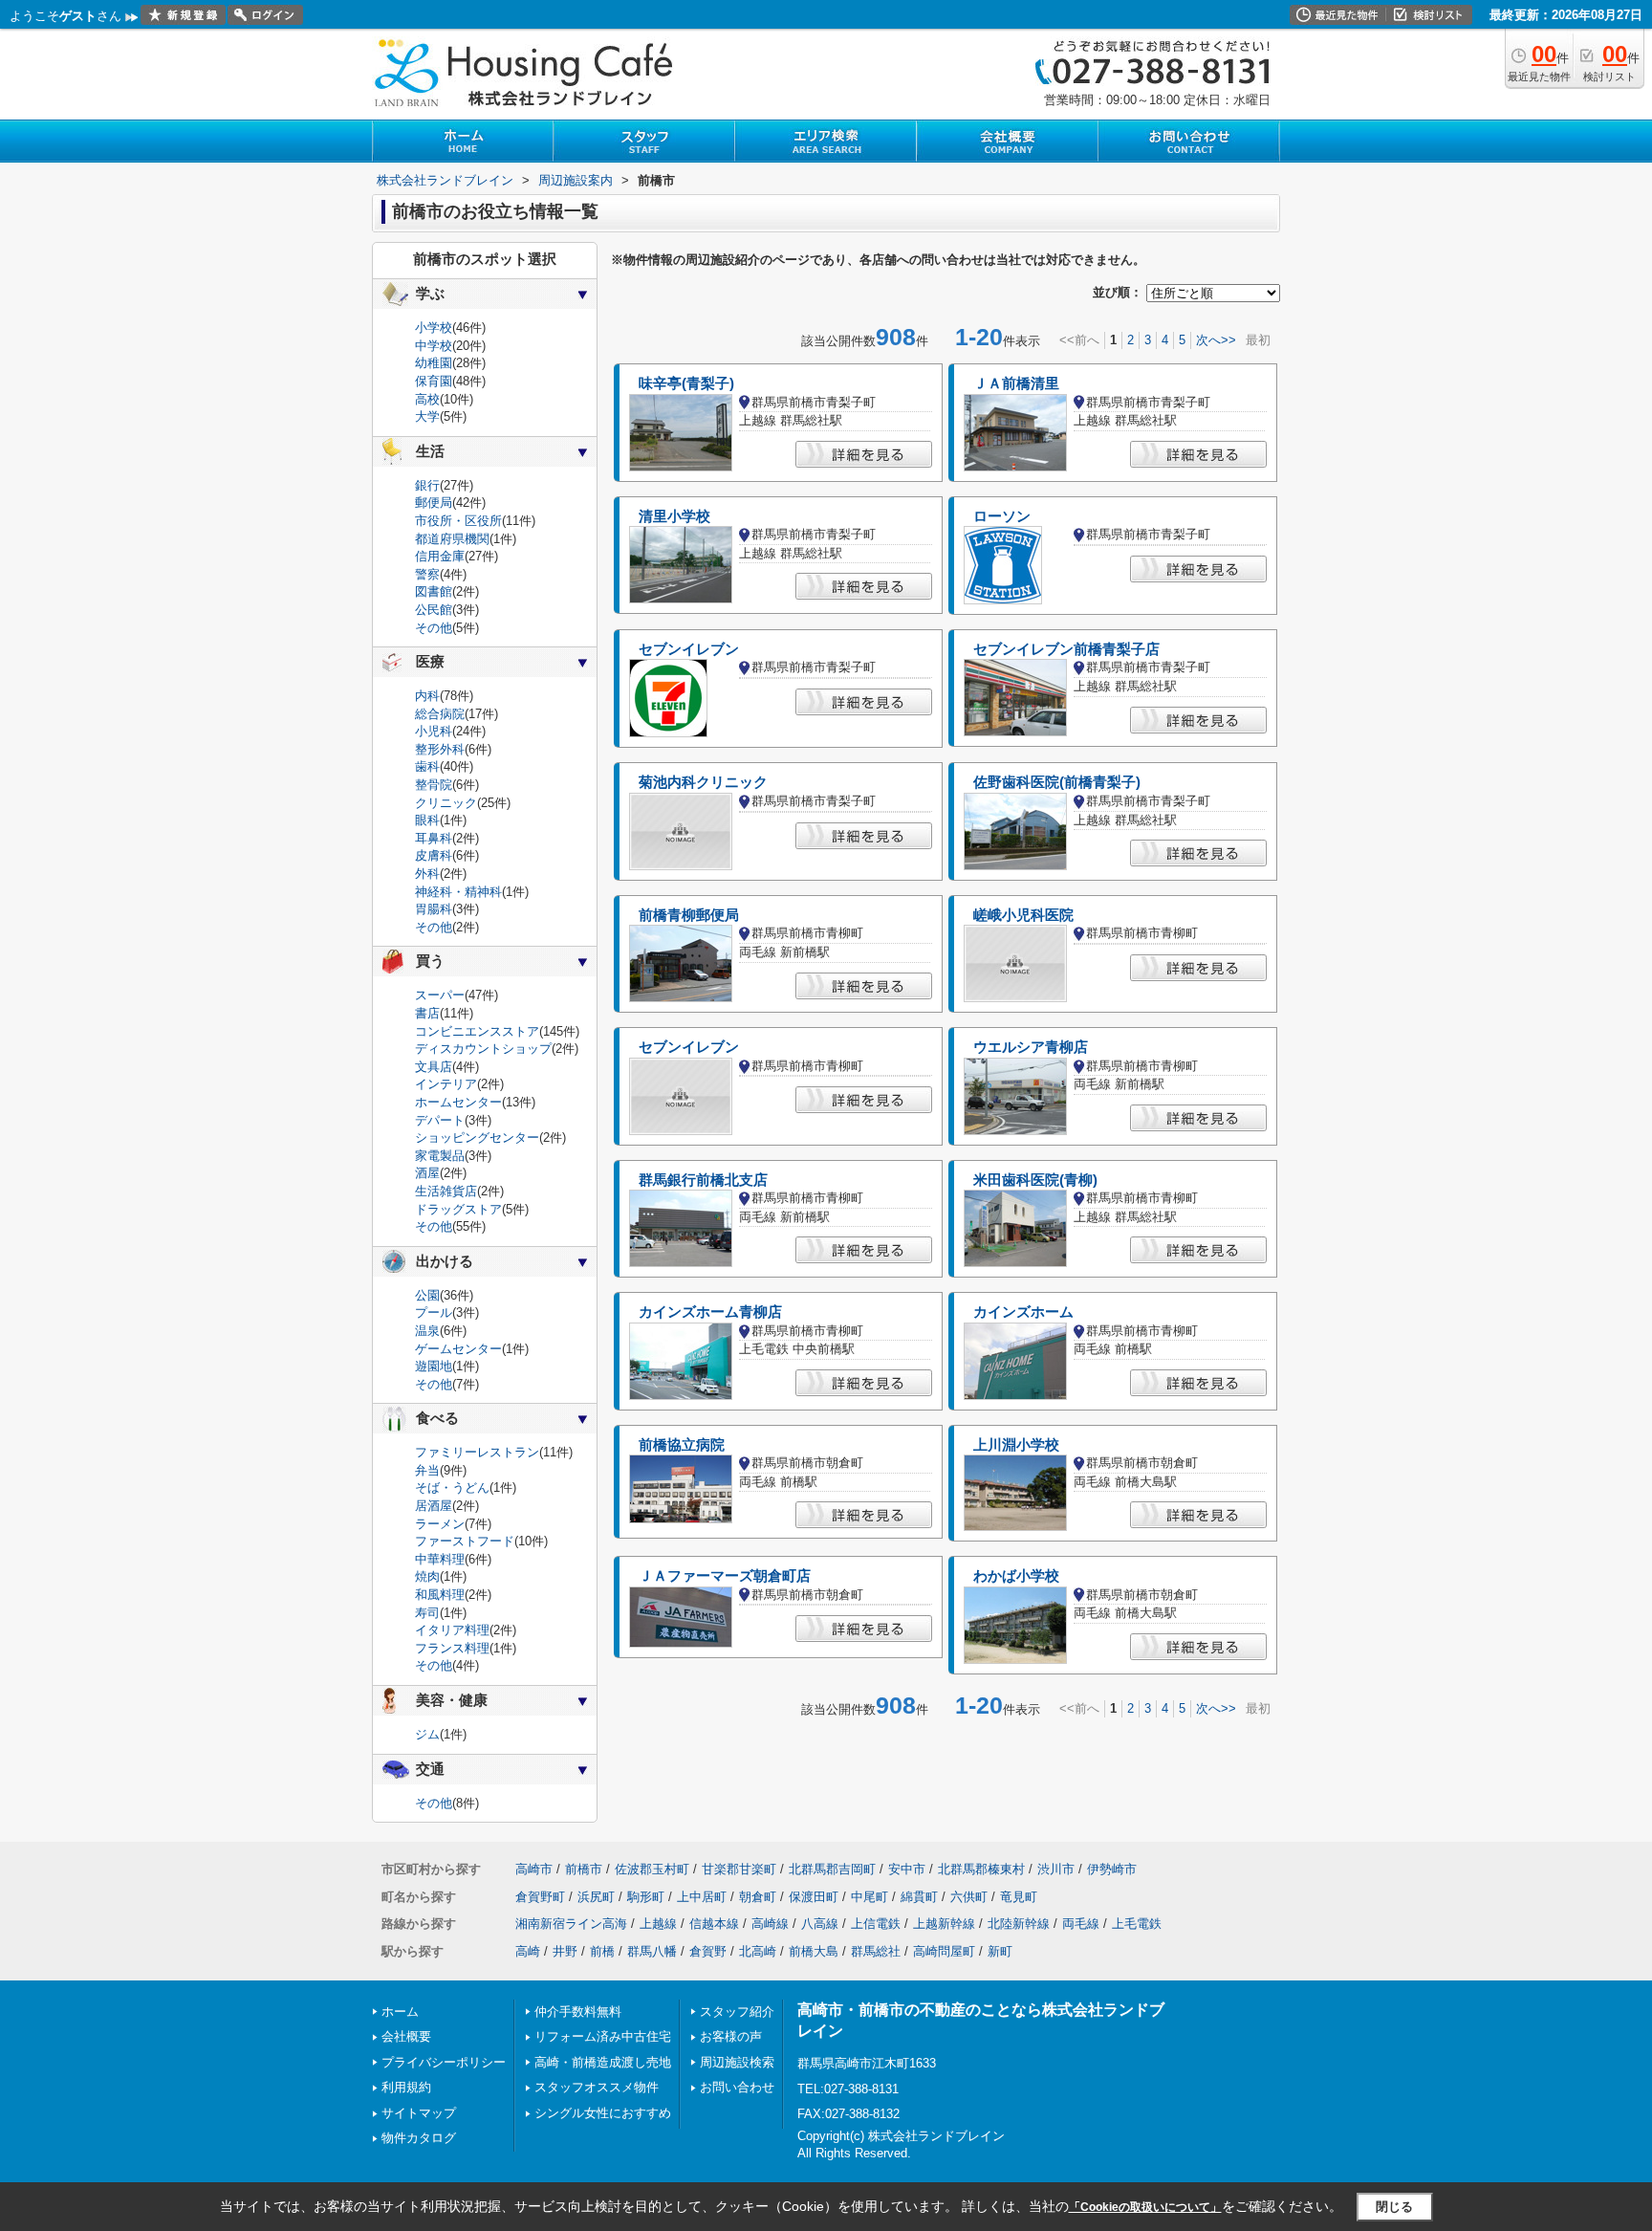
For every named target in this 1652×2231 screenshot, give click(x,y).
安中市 (907, 1869)
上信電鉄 (876, 1924)
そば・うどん (452, 1487)
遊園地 (434, 1366)
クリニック (446, 803)
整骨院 (434, 785)
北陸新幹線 (1019, 1924)
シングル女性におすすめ (603, 2113)
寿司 (427, 1613)
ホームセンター (458, 1102)
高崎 (528, 1951)
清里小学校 (674, 516)
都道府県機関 (452, 539)
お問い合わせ (737, 2087)
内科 (427, 696)
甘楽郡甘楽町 (739, 1869)
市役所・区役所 (458, 521)
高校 (427, 399)
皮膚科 (434, 855)
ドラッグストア (458, 1209)
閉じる (1394, 2207)
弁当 (427, 1470)
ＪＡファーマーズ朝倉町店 (725, 1576)
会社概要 (406, 2036)
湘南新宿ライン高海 (571, 1924)
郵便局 (434, 503)
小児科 (434, 731)
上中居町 (702, 1897)
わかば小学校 (1016, 1576)
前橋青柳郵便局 (689, 915)
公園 (427, 1295)
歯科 (427, 766)
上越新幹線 (944, 1924)
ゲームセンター (458, 1349)
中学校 (434, 346)
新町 (1000, 1951)
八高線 (820, 1924)
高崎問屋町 (944, 1951)
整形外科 (440, 749)
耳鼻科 (434, 838)
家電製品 (440, 1156)
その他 (434, 628)
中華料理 (440, 1559)
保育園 (434, 381)
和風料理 (440, 1595)
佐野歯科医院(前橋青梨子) (1057, 782)
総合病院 (440, 714)
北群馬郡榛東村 (981, 1869)
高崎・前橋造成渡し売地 (603, 2062)
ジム (427, 1734)
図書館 (434, 591)
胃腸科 (434, 909)
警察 (427, 574)
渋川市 (1056, 1869)
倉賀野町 (540, 1897)
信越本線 (714, 1924)
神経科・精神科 (458, 892)
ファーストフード (465, 1541)
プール (434, 1312)
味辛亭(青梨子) (686, 383)
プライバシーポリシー (444, 2062)
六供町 (969, 1897)
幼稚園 (434, 363)
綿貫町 (919, 1897)
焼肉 (427, 1576)
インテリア (446, 1084)
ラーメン (440, 1524)
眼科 (427, 820)
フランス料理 (452, 1648)
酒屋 (427, 1173)
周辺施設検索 (737, 2062)
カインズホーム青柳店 (710, 1312)
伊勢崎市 (1112, 1869)
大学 (427, 416)
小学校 (434, 328)
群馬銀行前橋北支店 (703, 1180)
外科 (427, 874)
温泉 (427, 1331)
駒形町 (646, 1897)
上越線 (658, 1924)
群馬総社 (876, 1951)
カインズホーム (1023, 1312)
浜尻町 (596, 1897)
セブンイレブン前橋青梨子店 (1066, 649)
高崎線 (770, 1924)
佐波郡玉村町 (652, 1869)
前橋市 (584, 1869)
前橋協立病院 (682, 1445)
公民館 (434, 610)
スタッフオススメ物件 (597, 2087)
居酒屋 (434, 1506)
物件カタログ (419, 2138)
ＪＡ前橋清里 (1016, 383)
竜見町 (1019, 1897)
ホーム (400, 2012)
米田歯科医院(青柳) (1035, 1180)
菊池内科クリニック (703, 782)
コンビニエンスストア (477, 1031)
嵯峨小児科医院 (1023, 915)
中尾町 (869, 1897)
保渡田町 (814, 1897)
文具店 (434, 1067)
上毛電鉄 (1137, 1924)
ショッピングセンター (477, 1137)
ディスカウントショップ (483, 1049)
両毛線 (1081, 1924)
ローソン (1002, 516)
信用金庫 (440, 556)
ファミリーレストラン (477, 1452)
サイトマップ (419, 2113)
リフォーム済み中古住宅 (603, 2036)
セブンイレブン (689, 649)
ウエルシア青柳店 (1031, 1047)
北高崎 (758, 1951)
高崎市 (534, 1869)
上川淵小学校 (1016, 1445)
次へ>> (1216, 340)
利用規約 (406, 2087)
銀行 (427, 485)
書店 (427, 1013)
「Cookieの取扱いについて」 (1145, 2207)
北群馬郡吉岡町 (832, 1869)
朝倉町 (758, 1897)
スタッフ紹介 (737, 2012)
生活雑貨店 (446, 1191)
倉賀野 (708, 1951)
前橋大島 (814, 1951)
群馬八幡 (652, 1951)
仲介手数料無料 (578, 2012)
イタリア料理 (452, 1630)
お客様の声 (731, 2036)
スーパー (440, 995)
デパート (440, 1120)
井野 (565, 1951)
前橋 (602, 1951)
